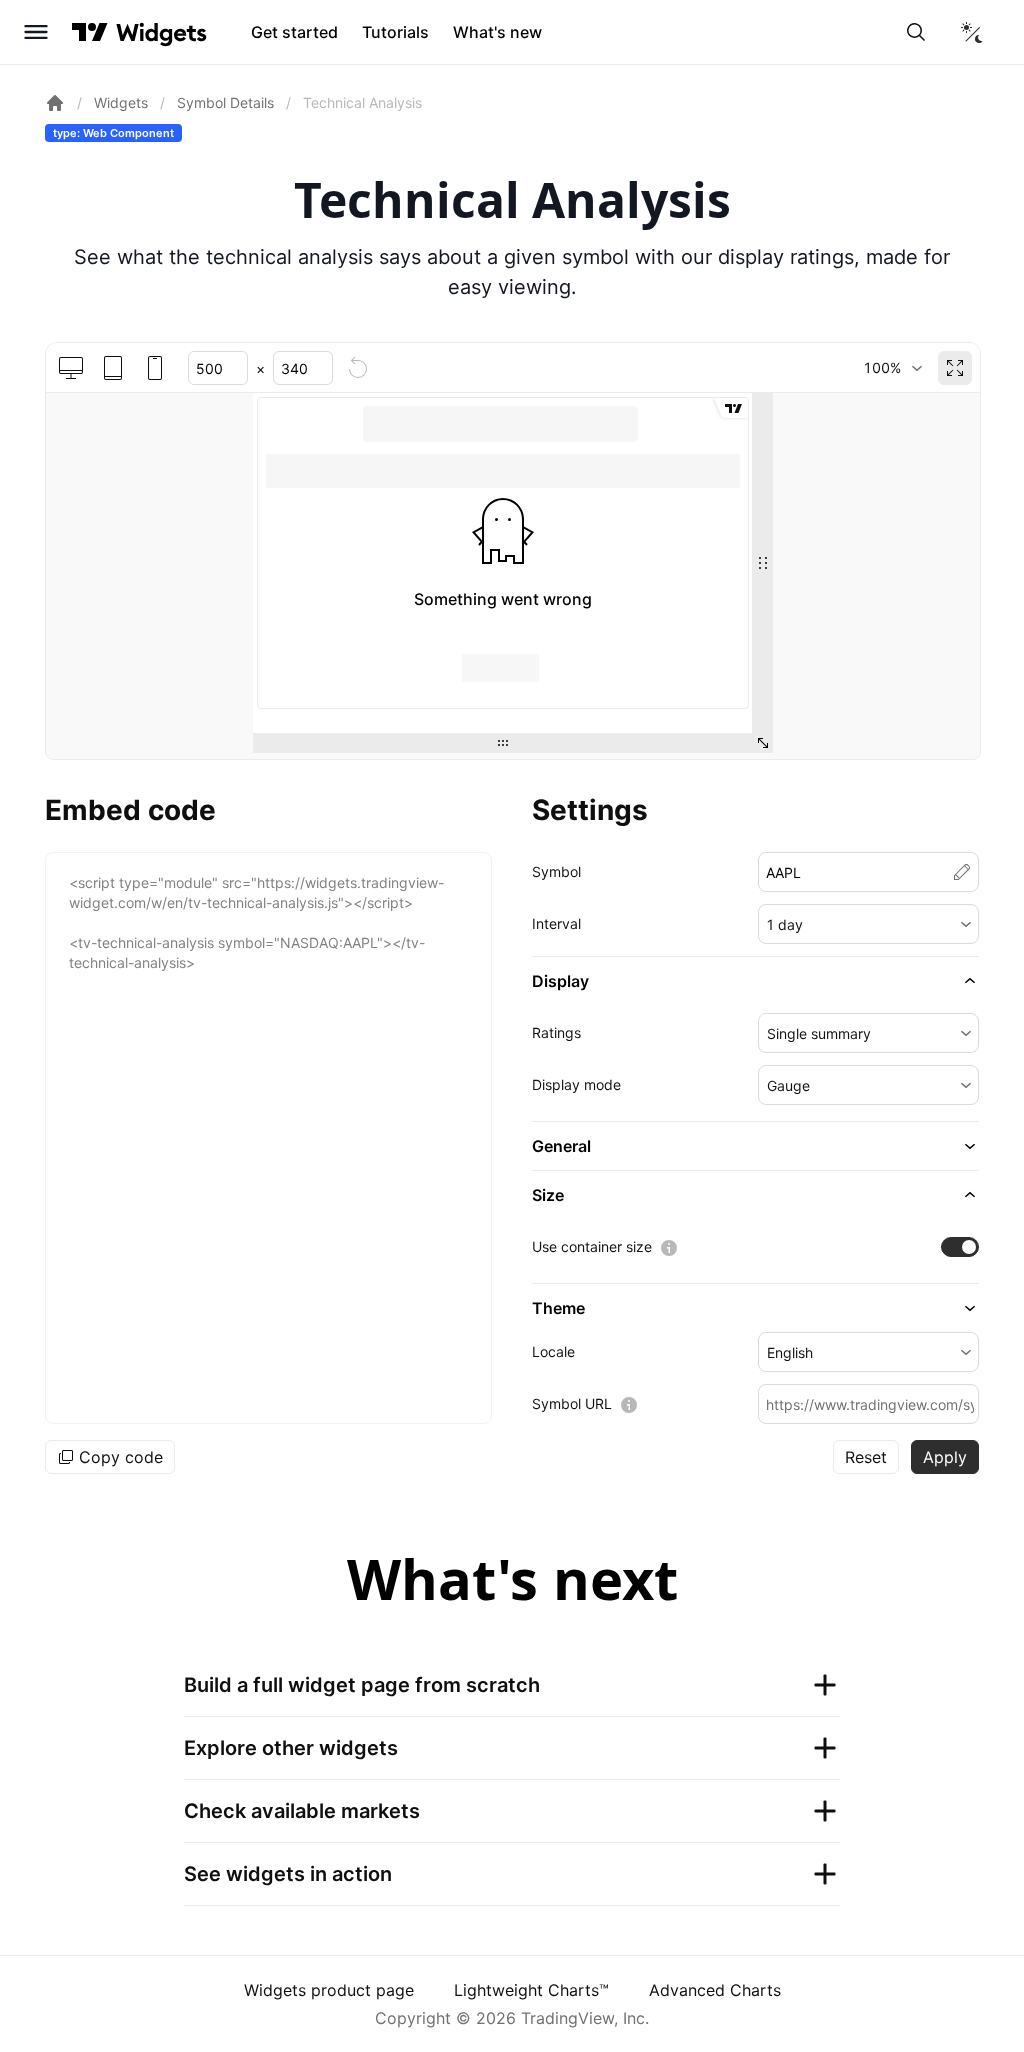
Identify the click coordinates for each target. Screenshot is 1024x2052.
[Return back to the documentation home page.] (55, 103)
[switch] (960, 1247)
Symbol (556, 871)
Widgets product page (329, 1990)
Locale (553, 1351)
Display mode (576, 1084)
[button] (869, 924)
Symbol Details (225, 102)
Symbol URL (572, 1403)
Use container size (592, 1246)
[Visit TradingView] (90, 32)
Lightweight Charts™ (531, 1990)
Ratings (556, 1032)
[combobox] (892, 368)
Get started (294, 32)
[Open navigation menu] (36, 32)
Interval (556, 923)
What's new (497, 32)
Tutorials (395, 32)
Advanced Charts (715, 1990)
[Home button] (161, 32)
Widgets (121, 102)
